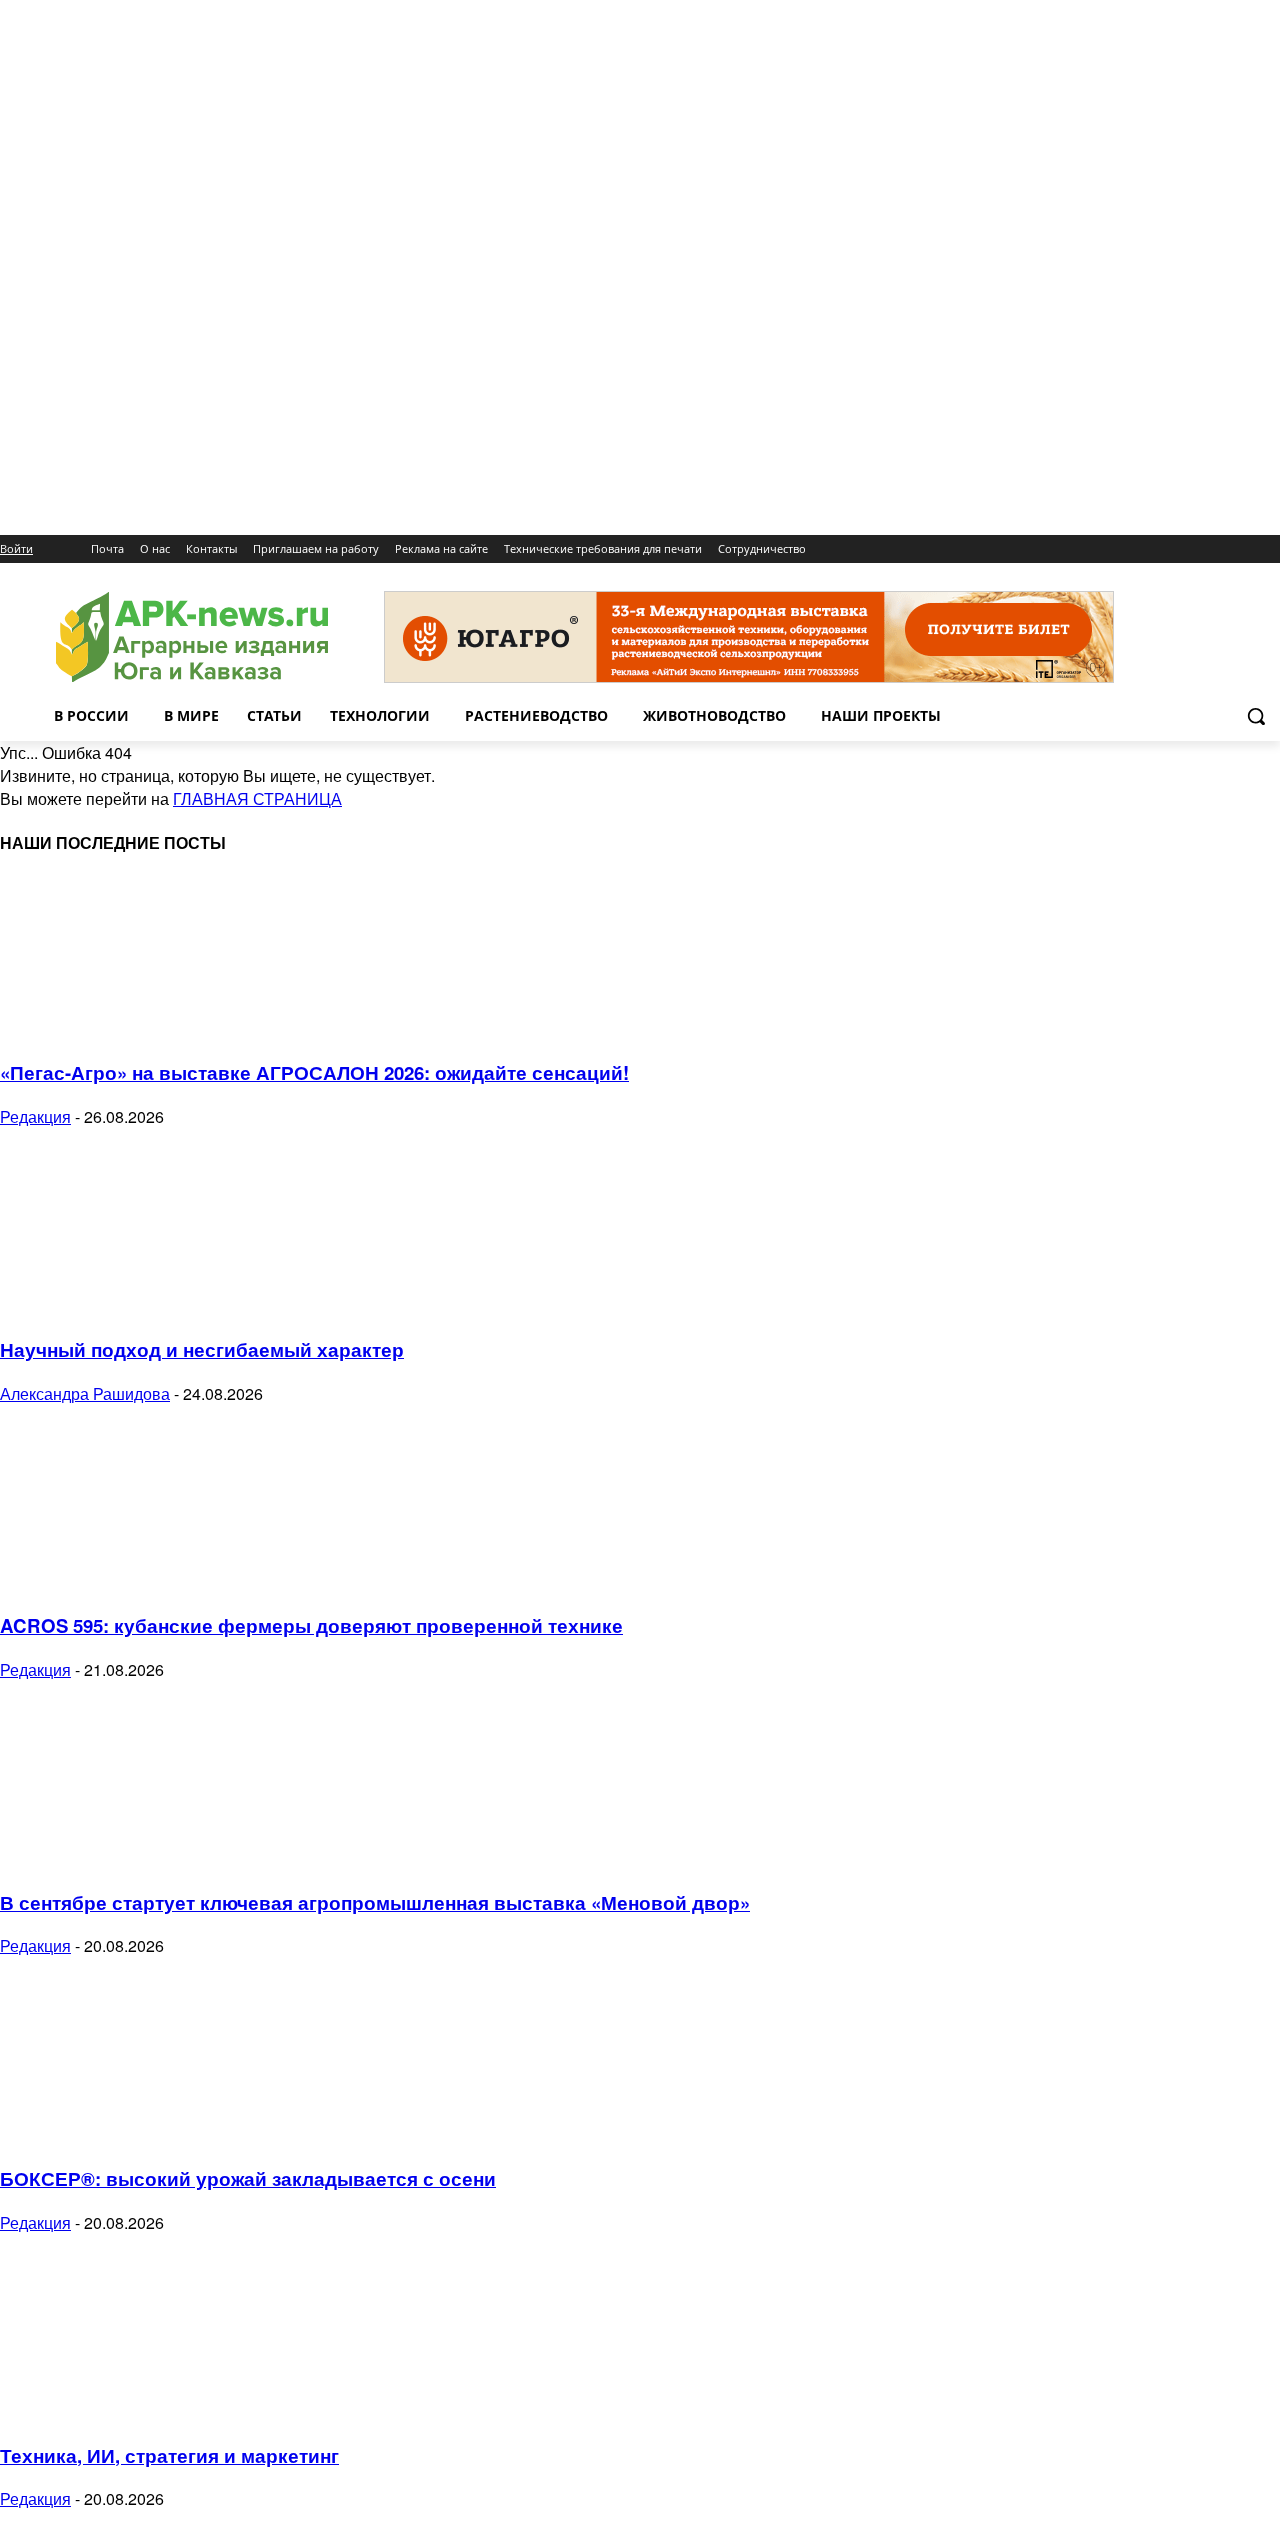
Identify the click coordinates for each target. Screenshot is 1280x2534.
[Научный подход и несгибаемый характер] (162, 1305)
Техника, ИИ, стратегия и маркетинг (169, 2455)
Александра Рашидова (85, 1393)
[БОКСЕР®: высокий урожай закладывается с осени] (162, 2134)
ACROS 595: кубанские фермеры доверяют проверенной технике (311, 1625)
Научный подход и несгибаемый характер (202, 1349)
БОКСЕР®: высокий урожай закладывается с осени (248, 2178)
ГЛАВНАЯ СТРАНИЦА (257, 798)
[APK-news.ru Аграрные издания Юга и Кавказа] (192, 637)
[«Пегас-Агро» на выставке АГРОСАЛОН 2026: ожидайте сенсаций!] (162, 1029)
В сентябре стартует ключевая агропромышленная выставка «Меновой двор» (375, 1902)
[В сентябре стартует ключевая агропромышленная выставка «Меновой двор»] (162, 1858)
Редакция (35, 1116)
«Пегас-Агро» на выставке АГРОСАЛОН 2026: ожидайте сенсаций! (314, 1072)
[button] (1256, 716)
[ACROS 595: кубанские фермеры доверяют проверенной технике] (162, 1582)
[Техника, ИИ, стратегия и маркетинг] (162, 2411)
